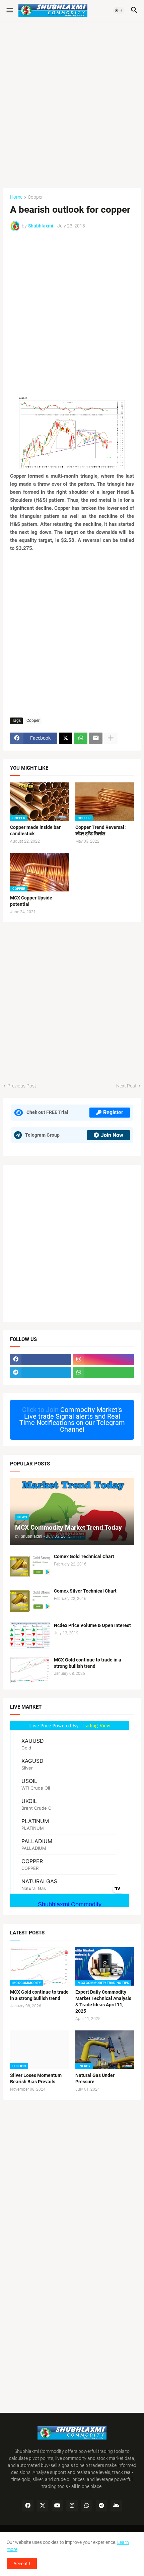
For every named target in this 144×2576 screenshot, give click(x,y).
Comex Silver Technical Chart (85, 1591)
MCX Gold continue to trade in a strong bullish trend (88, 1663)
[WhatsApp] (81, 738)
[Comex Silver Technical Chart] (30, 1601)
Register (113, 1112)
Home (16, 197)
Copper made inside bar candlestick (35, 830)
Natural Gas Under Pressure (95, 2078)
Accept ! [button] (22, 2564)
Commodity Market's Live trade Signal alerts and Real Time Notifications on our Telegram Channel (72, 1419)
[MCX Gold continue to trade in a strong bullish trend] (30, 1670)
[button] (9, 10)
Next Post (126, 1086)
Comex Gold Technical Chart (84, 1556)
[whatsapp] (104, 1372)
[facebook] (41, 1359)
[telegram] (41, 1372)
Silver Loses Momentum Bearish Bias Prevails (36, 2078)
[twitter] (43, 2506)
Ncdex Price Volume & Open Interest (92, 1625)
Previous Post (22, 1086)
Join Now (112, 1135)
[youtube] (57, 2506)
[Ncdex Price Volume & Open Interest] (30, 1635)
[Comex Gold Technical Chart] (30, 1566)
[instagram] (104, 1359)
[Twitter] (66, 738)
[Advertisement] (72, 101)
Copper (35, 197)
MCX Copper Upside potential (31, 901)
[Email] (96, 738)
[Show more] (111, 738)
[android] (116, 2506)
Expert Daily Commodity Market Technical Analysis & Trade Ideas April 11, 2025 (103, 2001)
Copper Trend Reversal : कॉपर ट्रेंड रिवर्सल (101, 830)
